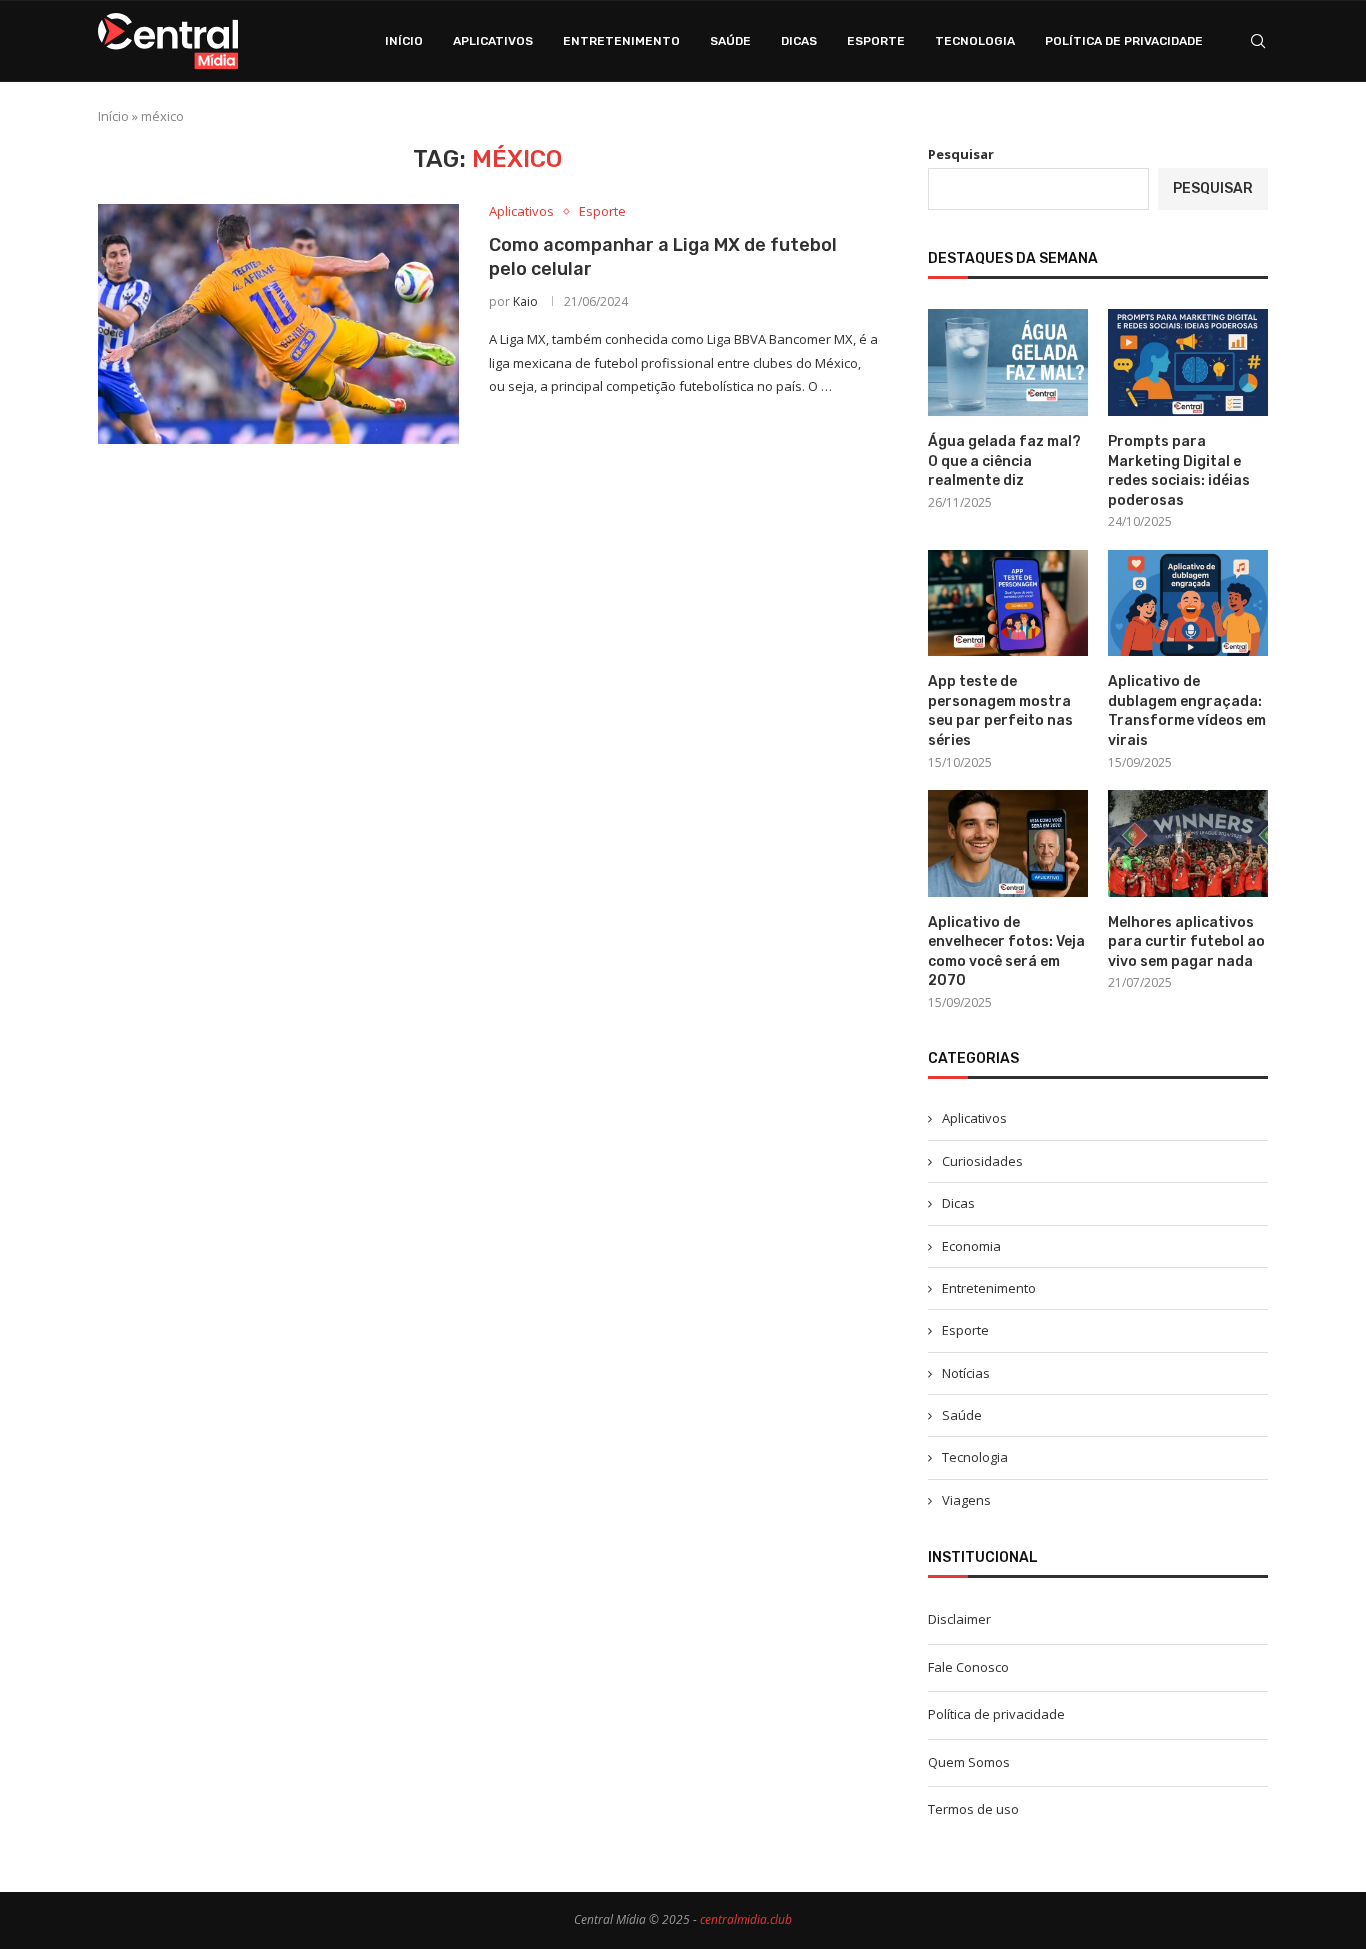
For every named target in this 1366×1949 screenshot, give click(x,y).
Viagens (966, 1500)
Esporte (876, 41)
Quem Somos (969, 1762)
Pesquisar (961, 154)
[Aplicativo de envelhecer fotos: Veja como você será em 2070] (1008, 843)
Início (404, 41)
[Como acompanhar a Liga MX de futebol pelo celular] (278, 324)
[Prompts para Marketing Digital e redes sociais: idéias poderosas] (1188, 362)
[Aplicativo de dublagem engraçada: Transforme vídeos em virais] (1188, 603)
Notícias (966, 1373)
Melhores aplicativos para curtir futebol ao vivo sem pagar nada (1186, 942)
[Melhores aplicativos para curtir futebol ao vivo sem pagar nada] (1188, 843)
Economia (971, 1246)
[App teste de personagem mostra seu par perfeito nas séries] (1008, 603)
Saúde (730, 41)
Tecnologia (975, 41)
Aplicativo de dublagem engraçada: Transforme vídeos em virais (1187, 711)
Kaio (525, 301)
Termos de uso (973, 1809)
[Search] (1258, 41)
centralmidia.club (746, 1919)
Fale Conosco (968, 1667)
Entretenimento (621, 41)
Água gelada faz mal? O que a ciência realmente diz (1004, 461)
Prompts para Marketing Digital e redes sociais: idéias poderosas (1179, 471)
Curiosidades (982, 1161)
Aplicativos (493, 41)
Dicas (799, 41)
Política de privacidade (1124, 41)
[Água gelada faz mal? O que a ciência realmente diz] (1008, 362)
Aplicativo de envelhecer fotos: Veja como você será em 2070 (1006, 952)
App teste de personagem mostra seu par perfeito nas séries (1000, 711)
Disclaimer (959, 1619)
